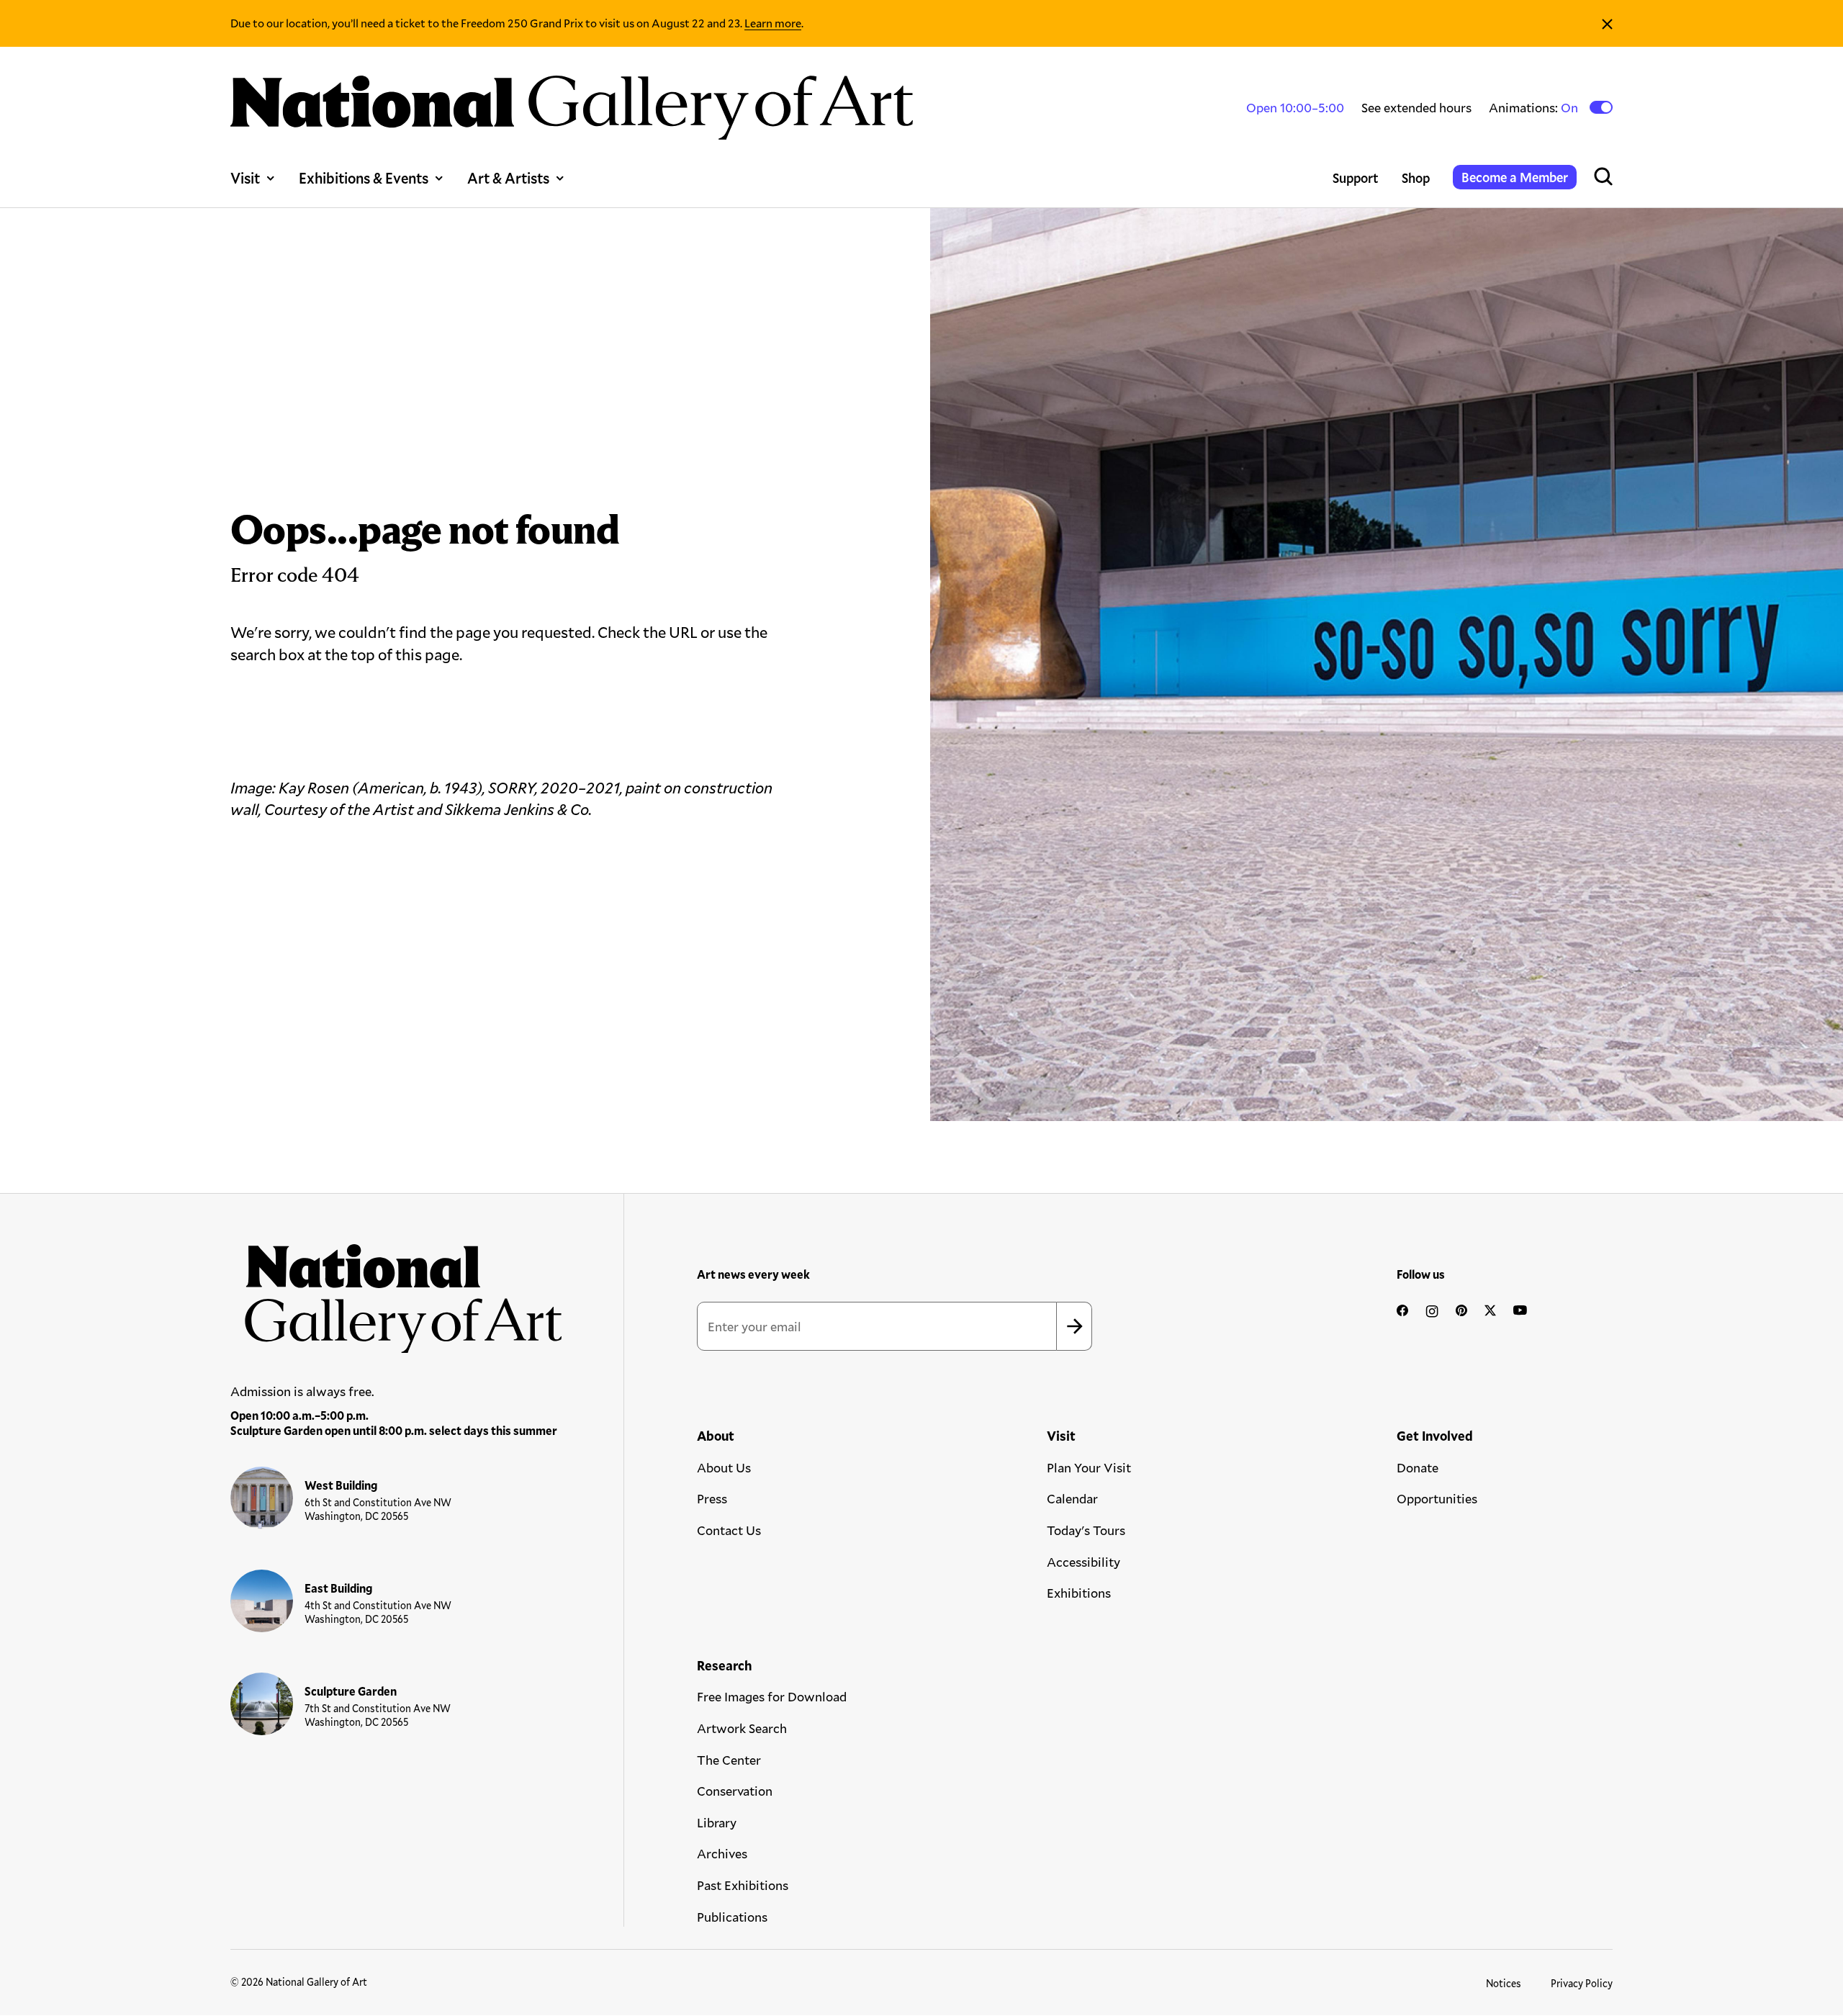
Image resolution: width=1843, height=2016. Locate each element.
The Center (729, 1760)
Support (1356, 178)
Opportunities (1437, 1498)
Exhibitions (1079, 1593)
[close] (1607, 23)
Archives (722, 1853)
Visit (245, 178)
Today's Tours (1086, 1530)
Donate (1418, 1467)
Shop (1416, 178)
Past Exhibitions (743, 1885)
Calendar (1072, 1498)
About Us (724, 1467)
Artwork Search (742, 1728)
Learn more (773, 23)
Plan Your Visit (1089, 1467)
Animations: (1535, 108)
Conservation (735, 1791)
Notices (1504, 1983)
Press (712, 1498)
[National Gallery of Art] (397, 1291)
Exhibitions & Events (364, 178)
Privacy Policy (1582, 1983)
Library (717, 1822)
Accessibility (1083, 1562)
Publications (732, 1917)
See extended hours (1416, 107)
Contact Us (729, 1530)
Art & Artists (508, 178)
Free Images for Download (772, 1696)
